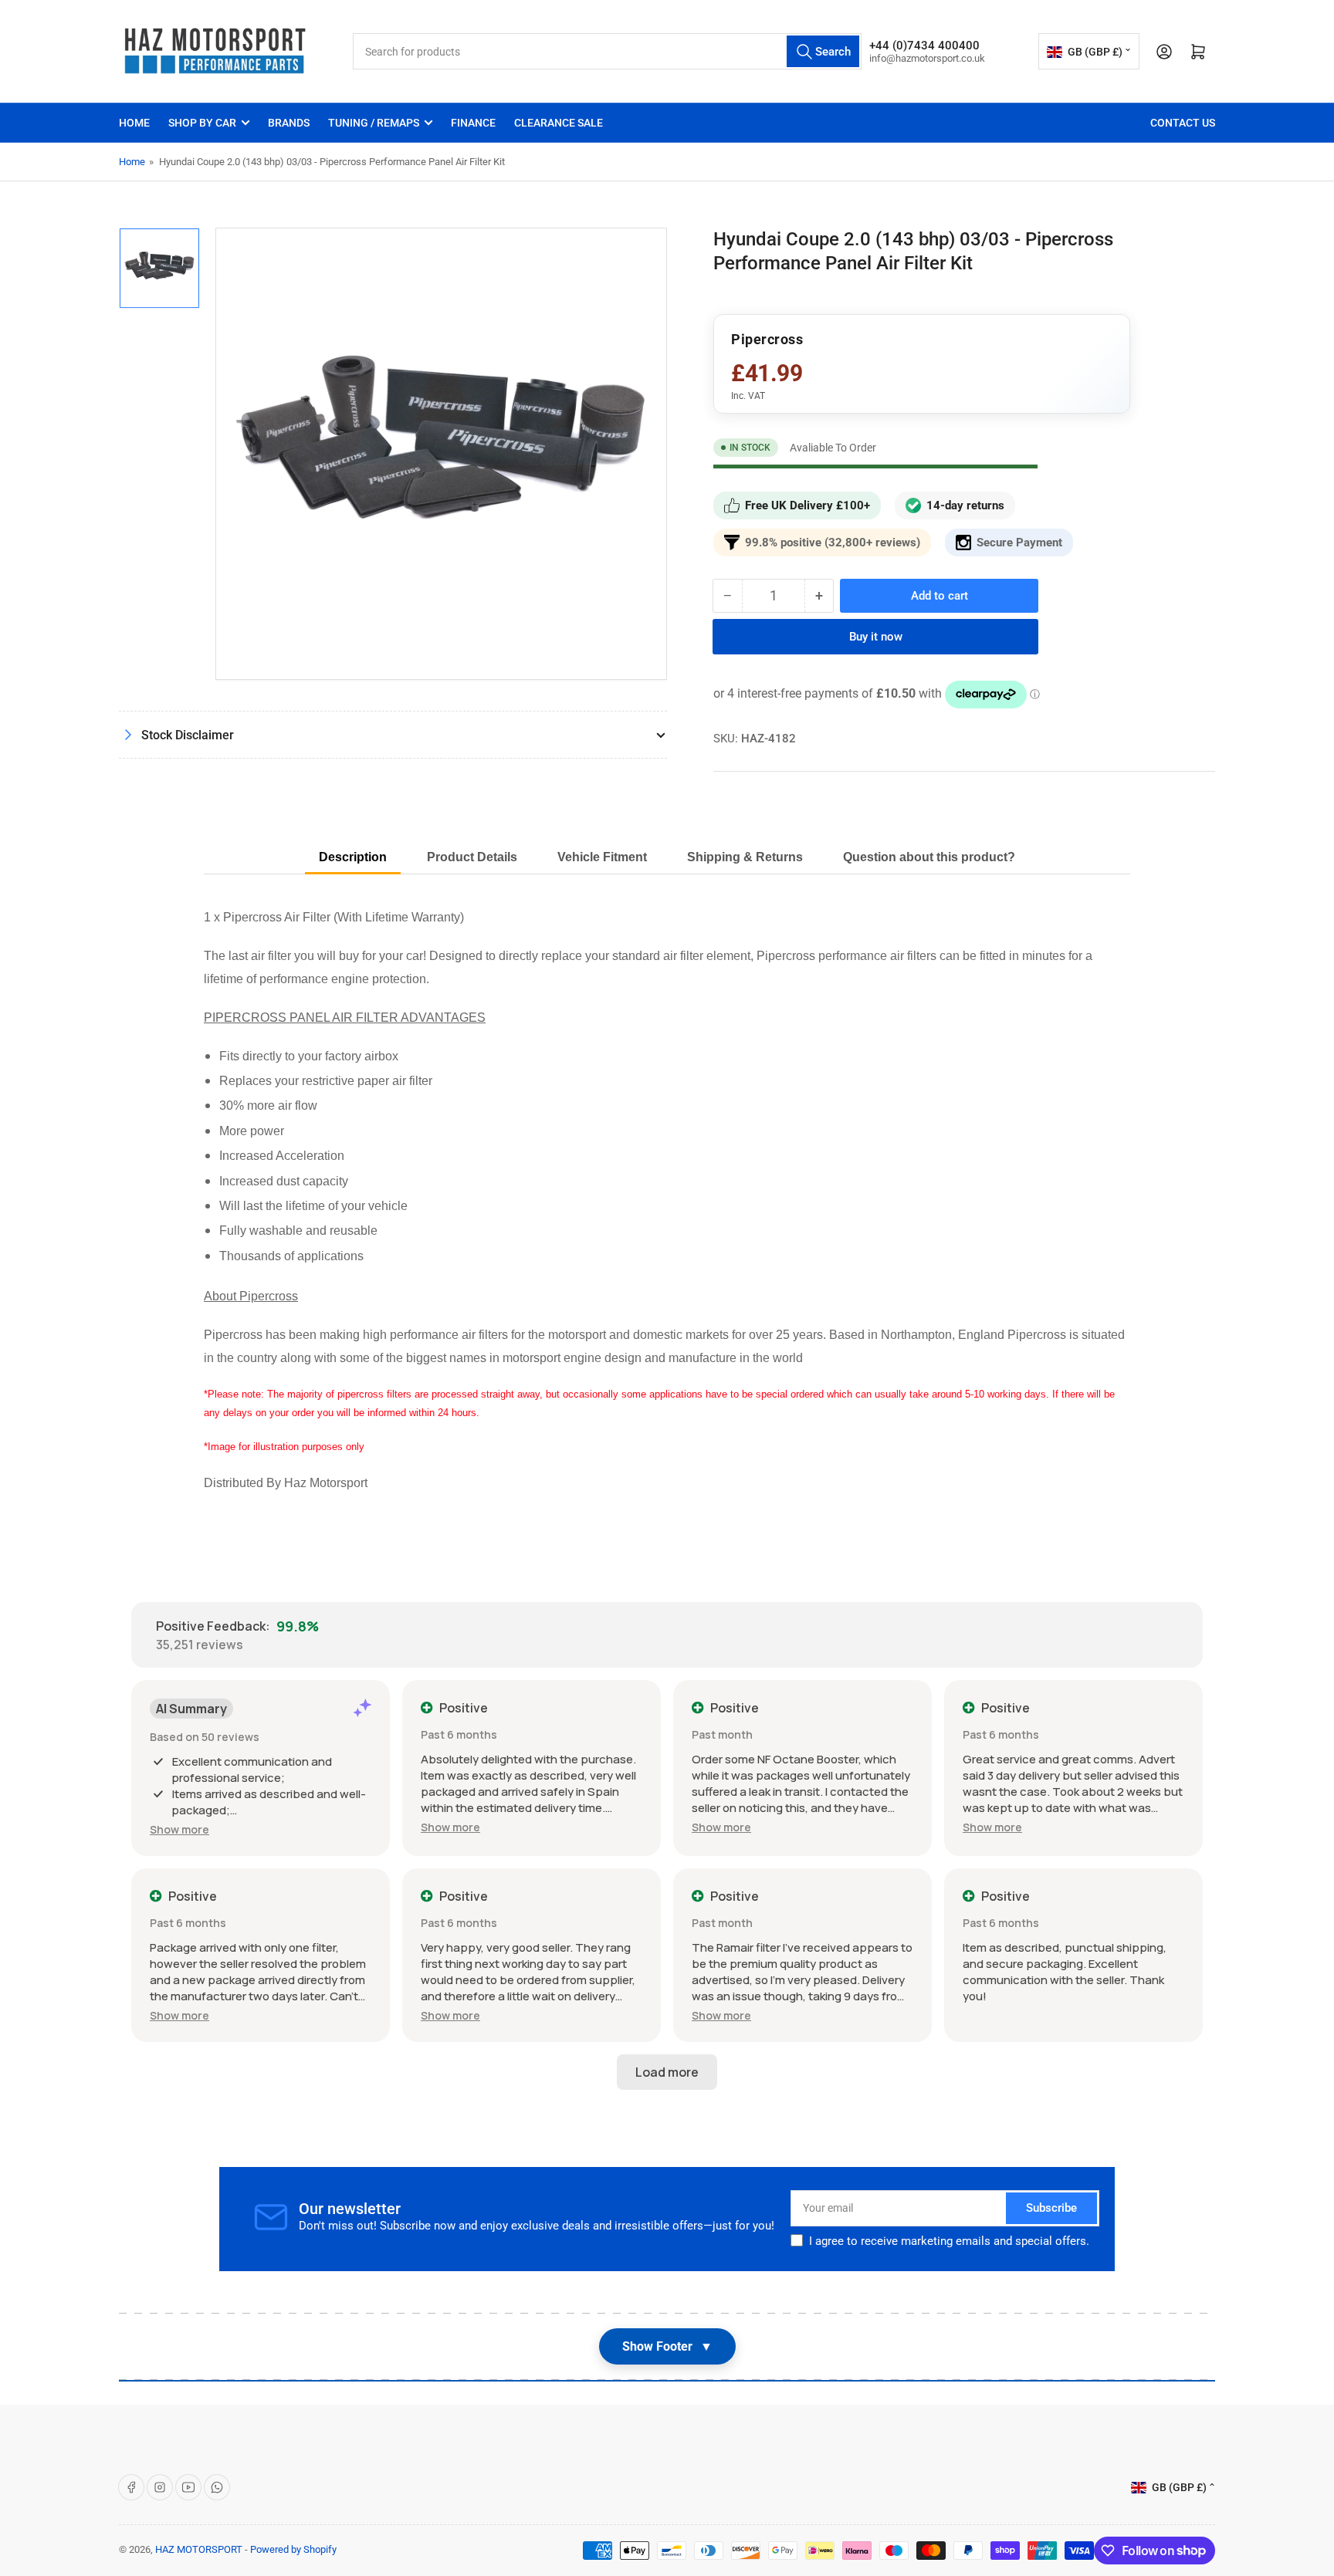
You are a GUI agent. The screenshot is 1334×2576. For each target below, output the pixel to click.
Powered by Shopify (293, 2549)
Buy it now (876, 637)
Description (353, 857)
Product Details (472, 857)
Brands (289, 123)
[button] (179, 1829)
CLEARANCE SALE (559, 123)
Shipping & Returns (745, 857)
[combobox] (607, 51)
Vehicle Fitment (602, 857)
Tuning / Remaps (374, 123)
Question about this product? (929, 857)
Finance (473, 123)
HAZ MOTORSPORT (199, 2549)
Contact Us (1183, 123)
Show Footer (667, 2346)
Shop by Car (202, 123)
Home (134, 123)
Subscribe (1051, 2208)
